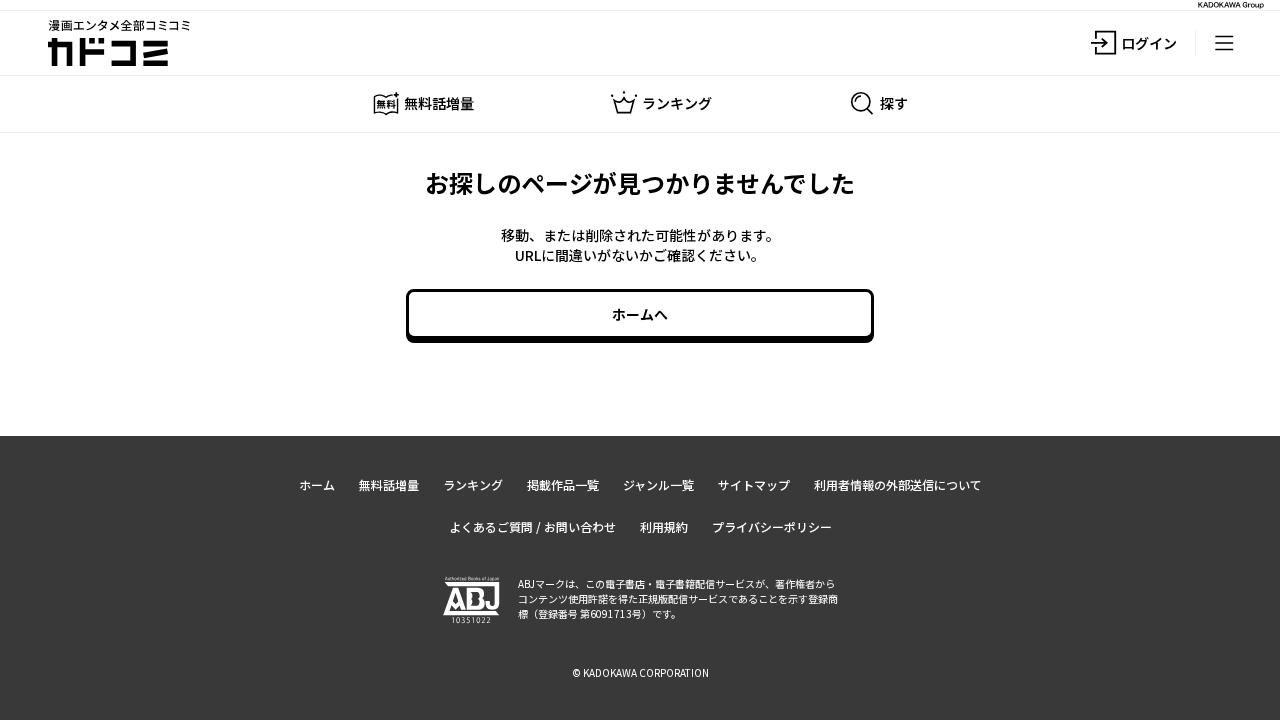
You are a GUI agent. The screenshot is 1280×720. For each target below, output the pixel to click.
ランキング (473, 484)
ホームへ (640, 314)
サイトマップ (754, 484)
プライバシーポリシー (772, 526)
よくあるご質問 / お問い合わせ (532, 526)
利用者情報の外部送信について (898, 484)
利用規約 (664, 526)
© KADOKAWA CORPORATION (640, 672)
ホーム (317, 484)
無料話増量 (389, 484)
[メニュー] (1224, 43)
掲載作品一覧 (563, 484)
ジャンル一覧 (658, 484)
